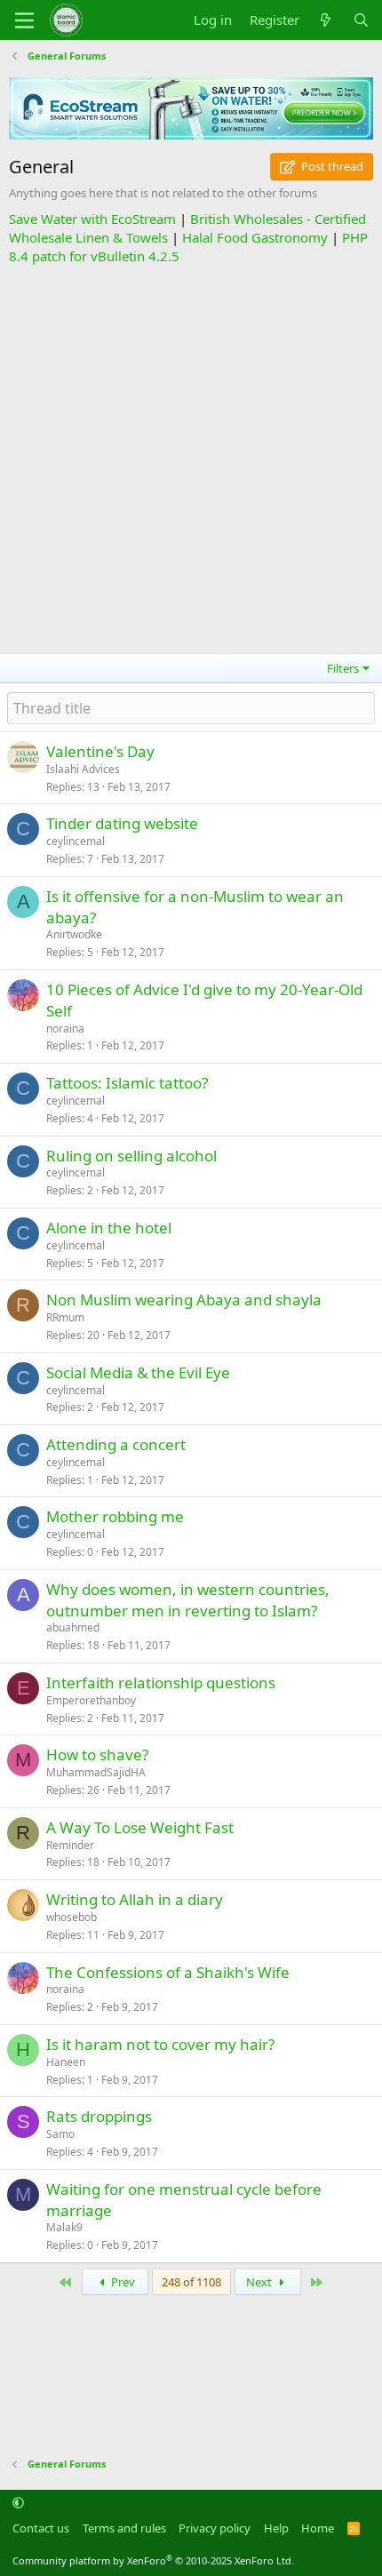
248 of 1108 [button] (191, 2282)
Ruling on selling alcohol (131, 1156)
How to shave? (97, 1755)
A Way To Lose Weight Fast (140, 1827)
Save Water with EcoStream (92, 219)
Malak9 (64, 2227)
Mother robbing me (115, 1516)
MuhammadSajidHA (96, 1772)
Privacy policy (215, 2528)
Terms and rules (124, 2528)
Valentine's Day (100, 751)
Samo (60, 2134)
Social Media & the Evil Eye (138, 1372)
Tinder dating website (122, 823)
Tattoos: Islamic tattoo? (127, 1083)
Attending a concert (116, 1444)
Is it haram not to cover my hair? (160, 2044)
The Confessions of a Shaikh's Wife (168, 1972)
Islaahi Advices (83, 769)
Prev (122, 2282)
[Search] (361, 20)
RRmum (65, 1317)
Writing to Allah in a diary (135, 1899)
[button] (18, 2503)
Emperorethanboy (91, 1700)
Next (260, 2282)
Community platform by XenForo (153, 2560)
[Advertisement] (191, 457)
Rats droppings (99, 2116)
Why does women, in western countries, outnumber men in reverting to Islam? (188, 1600)
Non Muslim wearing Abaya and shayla (184, 1300)
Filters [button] (343, 668)
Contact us (41, 2528)
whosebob (72, 1917)
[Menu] (24, 20)
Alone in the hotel (109, 1228)
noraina (65, 1029)
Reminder (70, 1845)
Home (318, 2528)
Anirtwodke (74, 934)
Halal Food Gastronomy (255, 237)
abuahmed (73, 1627)
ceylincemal (76, 841)
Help (276, 2528)
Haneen (66, 2062)
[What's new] (326, 20)
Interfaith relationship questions (161, 1683)
